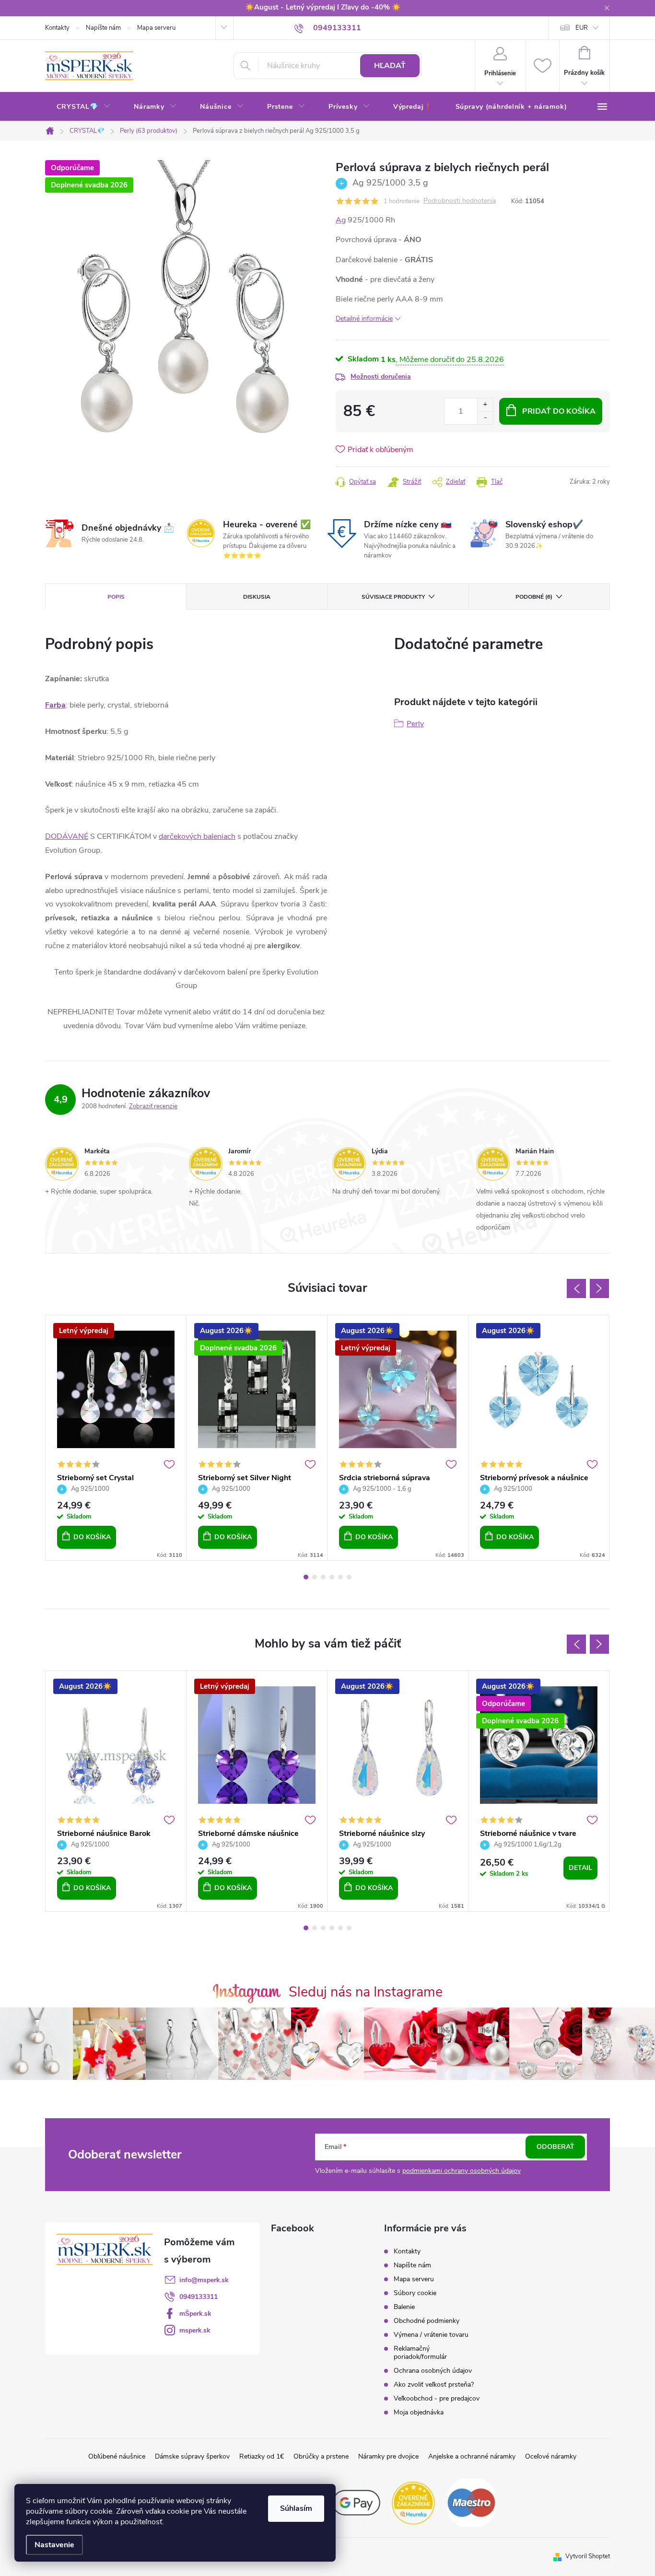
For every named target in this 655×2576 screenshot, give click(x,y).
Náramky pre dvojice (388, 2456)
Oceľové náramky (551, 2456)
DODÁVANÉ (67, 836)
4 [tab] (332, 1577)
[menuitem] (84, 107)
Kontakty (57, 28)
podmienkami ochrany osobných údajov (462, 2171)
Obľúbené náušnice (117, 2456)
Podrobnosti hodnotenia (460, 201)
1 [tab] (306, 1577)
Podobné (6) (534, 597)
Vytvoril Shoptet (588, 2556)
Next (599, 1288)
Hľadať (390, 66)
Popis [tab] (116, 597)
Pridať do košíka (559, 411)
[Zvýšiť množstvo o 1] (485, 405)
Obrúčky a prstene (321, 2456)
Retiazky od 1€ (262, 2456)
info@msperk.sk (204, 2280)
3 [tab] (323, 1577)
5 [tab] (340, 1577)
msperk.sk (195, 2330)
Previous (576, 1288)
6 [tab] (349, 1577)
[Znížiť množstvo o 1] (485, 418)
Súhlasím (296, 2508)
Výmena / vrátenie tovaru (431, 2335)
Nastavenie (54, 2545)
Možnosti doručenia (381, 377)
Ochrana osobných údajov (433, 2371)
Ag (341, 220)
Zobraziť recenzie (153, 1106)
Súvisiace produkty (393, 597)
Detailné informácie (364, 319)
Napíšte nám (103, 28)
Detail (580, 1868)
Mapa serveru (156, 28)
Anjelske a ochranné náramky (472, 2456)
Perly (415, 724)
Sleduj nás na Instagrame (366, 1992)
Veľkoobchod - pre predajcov (437, 2398)
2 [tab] (315, 1577)
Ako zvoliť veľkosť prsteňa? (434, 2385)
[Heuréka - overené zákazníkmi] (414, 2502)
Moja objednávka (419, 2412)
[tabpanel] (116, 1438)
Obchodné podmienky (427, 2321)
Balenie (404, 2307)
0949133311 (199, 2297)
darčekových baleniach (197, 836)
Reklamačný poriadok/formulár (420, 2353)
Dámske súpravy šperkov (192, 2456)
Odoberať (556, 2147)
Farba (55, 705)
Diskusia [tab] (257, 597)
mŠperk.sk (195, 2314)
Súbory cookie (415, 2293)
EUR (582, 28)
